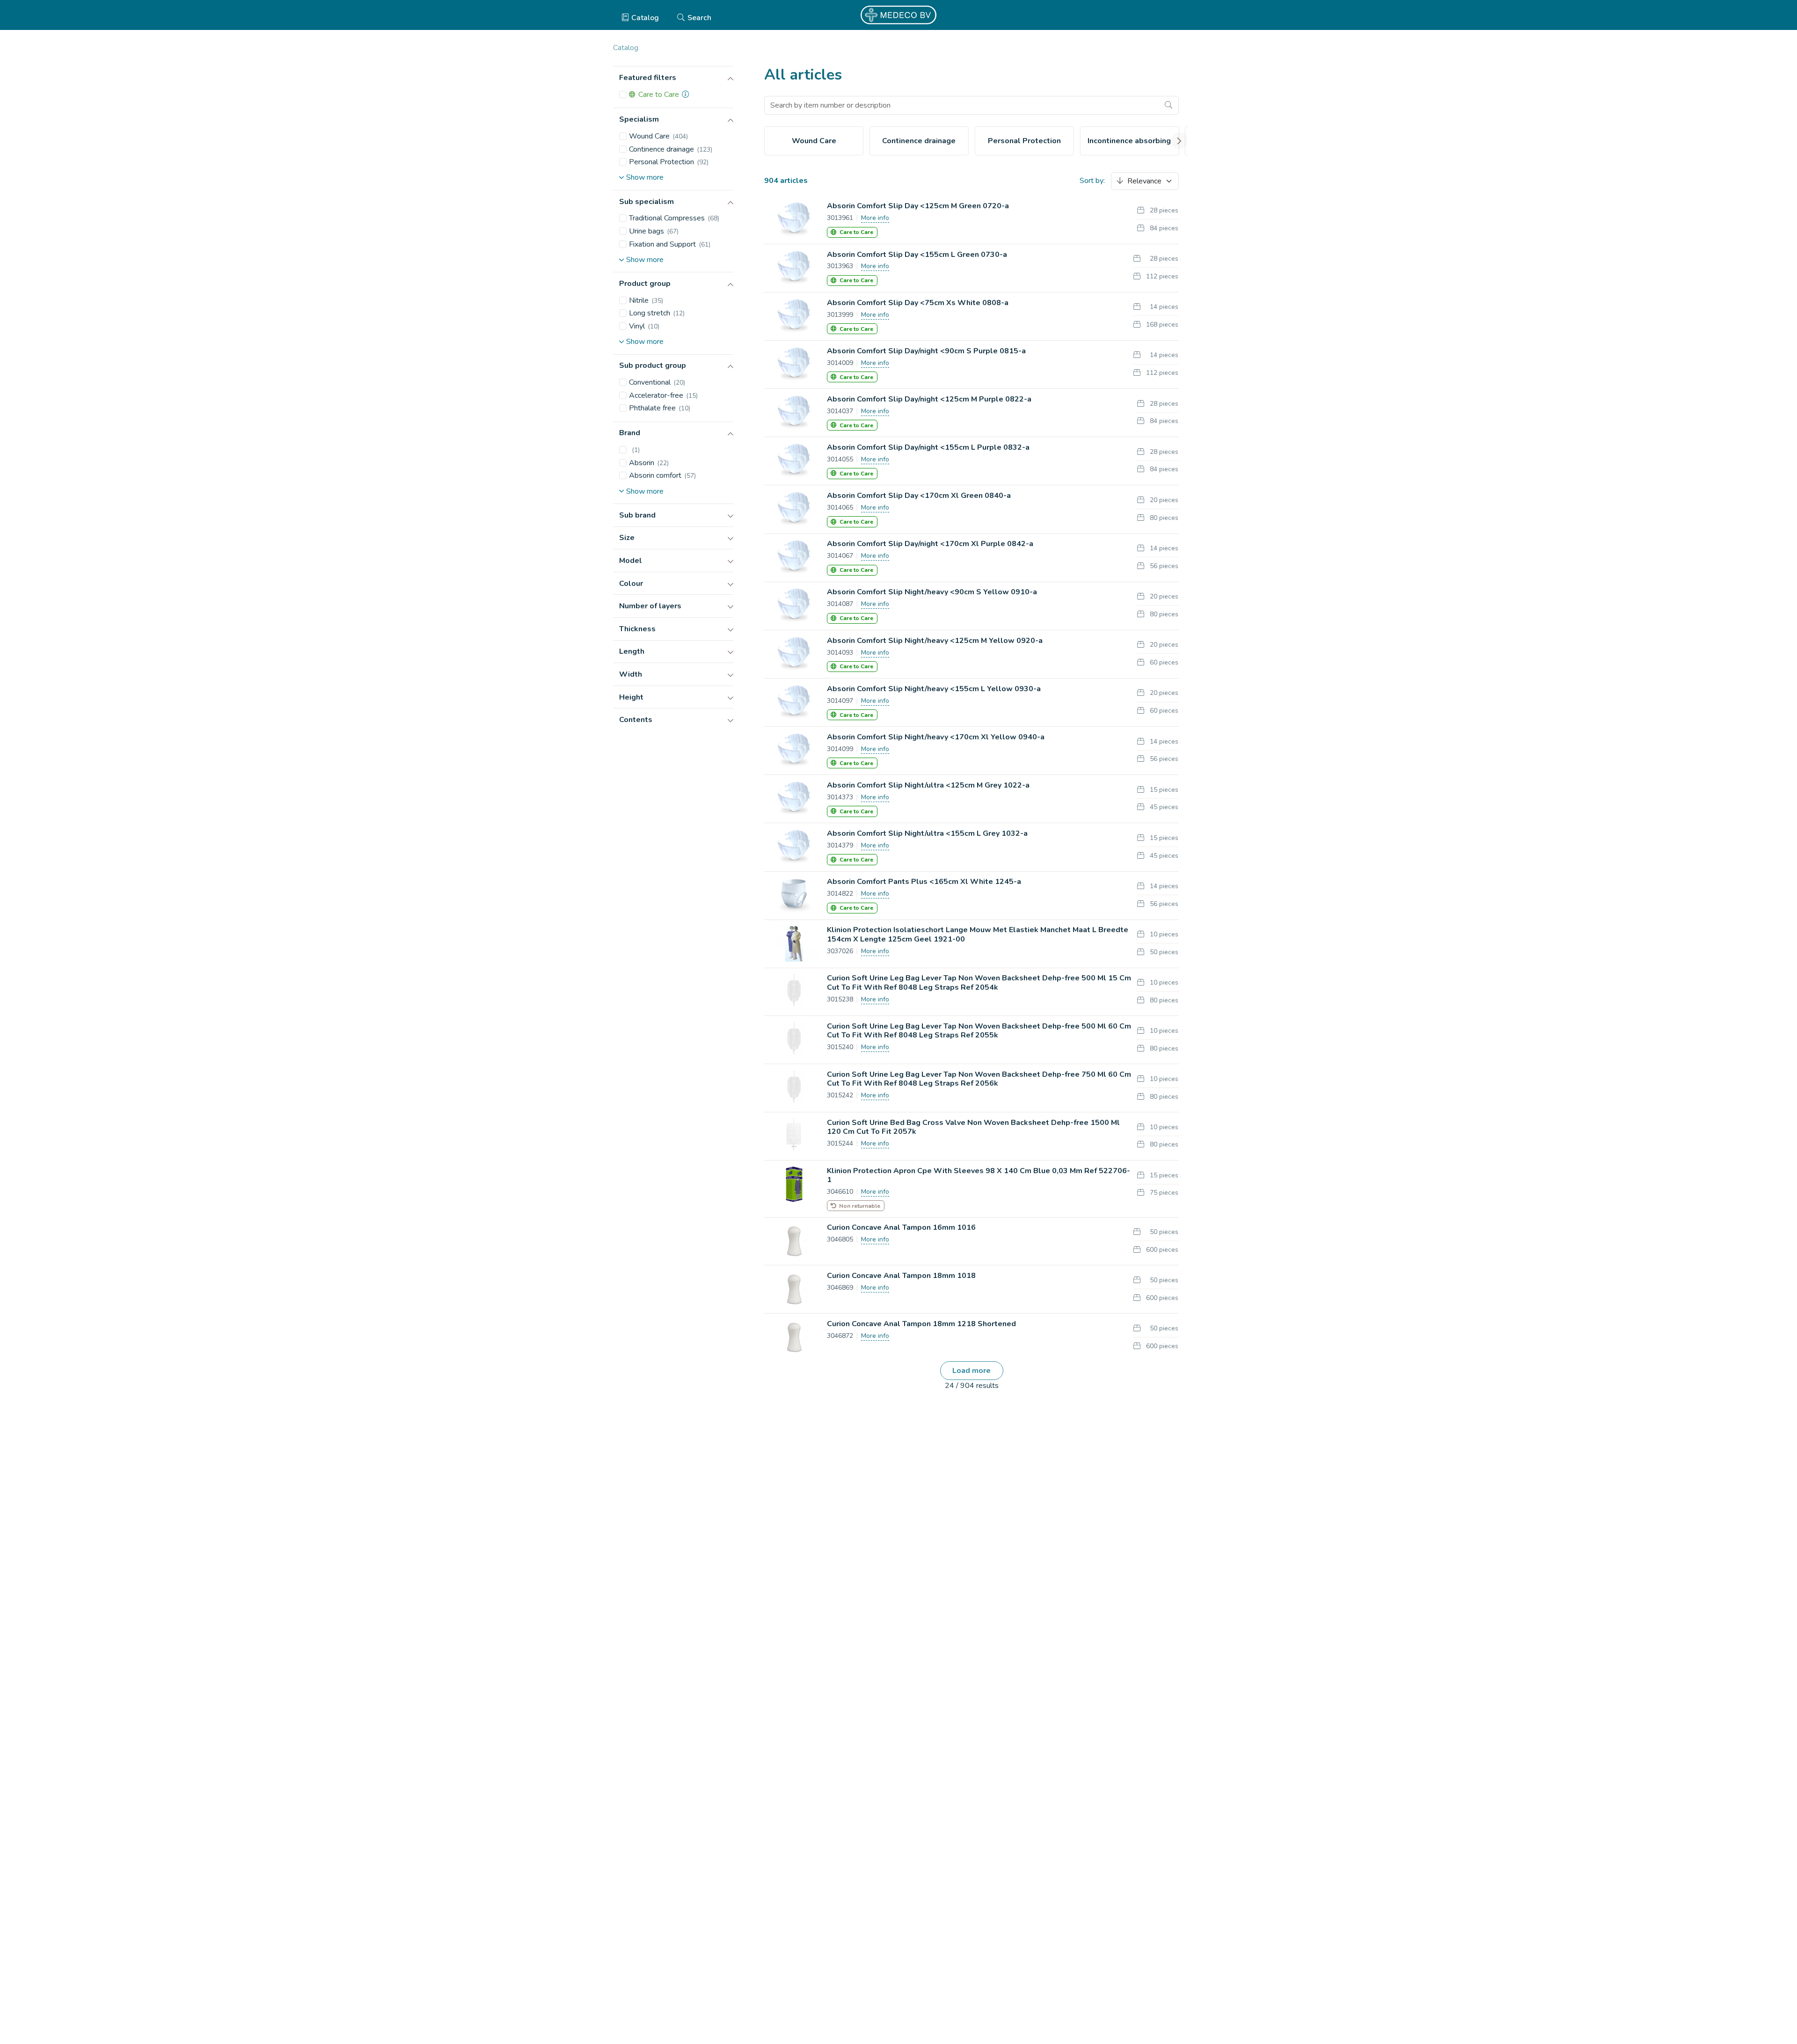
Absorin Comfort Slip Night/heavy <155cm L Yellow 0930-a (934, 689)
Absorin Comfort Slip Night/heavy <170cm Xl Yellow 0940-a (936, 737)
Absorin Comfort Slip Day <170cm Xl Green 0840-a (919, 496)
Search (699, 18)
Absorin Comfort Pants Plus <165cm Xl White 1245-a (924, 882)
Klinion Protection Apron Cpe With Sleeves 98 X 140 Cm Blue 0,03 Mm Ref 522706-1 (979, 1175)
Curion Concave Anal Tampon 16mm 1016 (901, 1227)
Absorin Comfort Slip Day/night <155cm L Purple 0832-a (928, 447)
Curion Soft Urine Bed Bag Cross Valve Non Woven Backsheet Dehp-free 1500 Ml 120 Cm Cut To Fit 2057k (973, 1127)
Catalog (645, 18)
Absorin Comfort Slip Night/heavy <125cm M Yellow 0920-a (935, 641)
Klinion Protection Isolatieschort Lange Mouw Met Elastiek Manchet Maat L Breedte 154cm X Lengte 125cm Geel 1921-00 (978, 934)
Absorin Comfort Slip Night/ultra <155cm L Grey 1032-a (927, 833)
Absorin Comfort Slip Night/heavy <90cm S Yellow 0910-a (932, 592)
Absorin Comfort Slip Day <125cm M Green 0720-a (918, 206)
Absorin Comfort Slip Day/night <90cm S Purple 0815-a (926, 351)
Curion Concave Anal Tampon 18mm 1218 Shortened (921, 1324)
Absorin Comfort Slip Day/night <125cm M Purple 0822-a (929, 399)
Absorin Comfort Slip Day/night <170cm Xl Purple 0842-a (930, 544)
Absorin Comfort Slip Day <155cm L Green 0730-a (917, 255)
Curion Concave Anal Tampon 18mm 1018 (901, 1276)
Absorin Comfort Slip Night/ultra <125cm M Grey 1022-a (928, 785)
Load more (972, 1371)
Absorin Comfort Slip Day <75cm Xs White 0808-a (918, 303)
